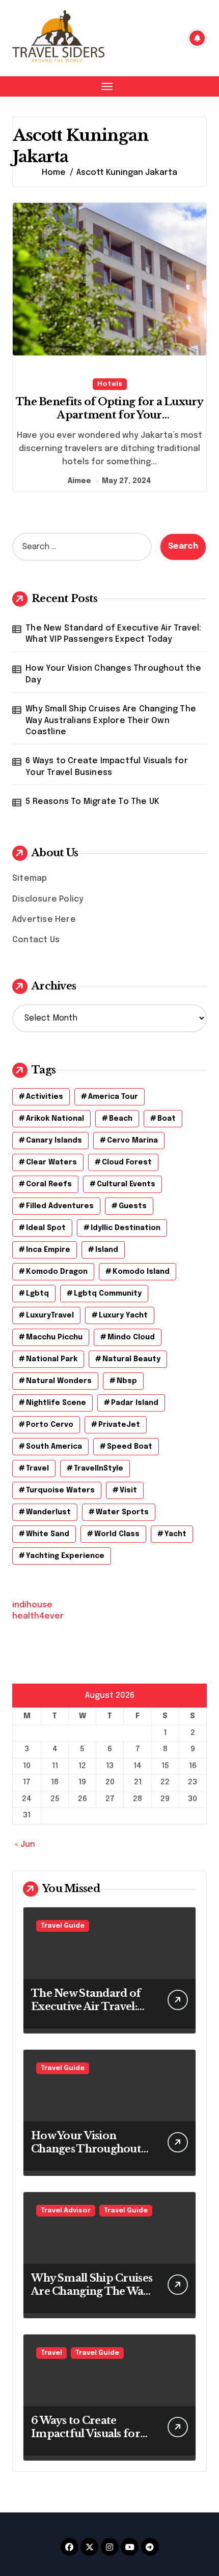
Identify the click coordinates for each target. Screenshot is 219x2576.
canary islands (54, 1141)
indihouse (32, 1605)
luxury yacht (123, 1315)
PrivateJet (119, 1425)
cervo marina (132, 1141)
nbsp (127, 1381)
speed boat (130, 1447)
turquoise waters (60, 1490)
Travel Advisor (66, 2211)
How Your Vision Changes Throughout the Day (113, 674)
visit (128, 1490)
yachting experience (65, 1556)
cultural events (126, 1184)
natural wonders (59, 1381)
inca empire (48, 1250)
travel (37, 1469)
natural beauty (131, 1359)
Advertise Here (44, 920)
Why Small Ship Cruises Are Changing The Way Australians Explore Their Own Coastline (111, 721)
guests (133, 1206)
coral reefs (49, 1184)
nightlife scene (56, 1403)
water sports (122, 1512)
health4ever (38, 1616)
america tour (113, 1097)
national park (52, 1359)
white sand (48, 1534)
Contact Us (36, 940)
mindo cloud (131, 1337)
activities (45, 1097)
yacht (175, 1534)
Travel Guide (63, 1926)
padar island (135, 1403)
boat (167, 1119)
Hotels (110, 384)
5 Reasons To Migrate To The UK (92, 802)
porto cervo (50, 1425)
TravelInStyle (99, 1469)
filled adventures (60, 1206)
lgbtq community (108, 1294)
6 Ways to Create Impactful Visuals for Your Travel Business (107, 767)
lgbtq (37, 1294)
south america (54, 1447)
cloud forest (127, 1162)
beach (121, 1119)
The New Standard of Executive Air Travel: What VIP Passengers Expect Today (113, 634)
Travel (51, 2353)
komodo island (141, 1272)
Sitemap (30, 878)
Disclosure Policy (48, 899)
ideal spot (46, 1228)
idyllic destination (126, 1228)
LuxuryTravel (50, 1315)
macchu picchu (54, 1337)
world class (117, 1534)
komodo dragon (57, 1272)
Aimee (79, 481)
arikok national (55, 1119)
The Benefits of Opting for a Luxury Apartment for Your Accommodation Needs (109, 415)
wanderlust (48, 1512)
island (107, 1250)
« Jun (25, 1845)
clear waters (51, 1162)
